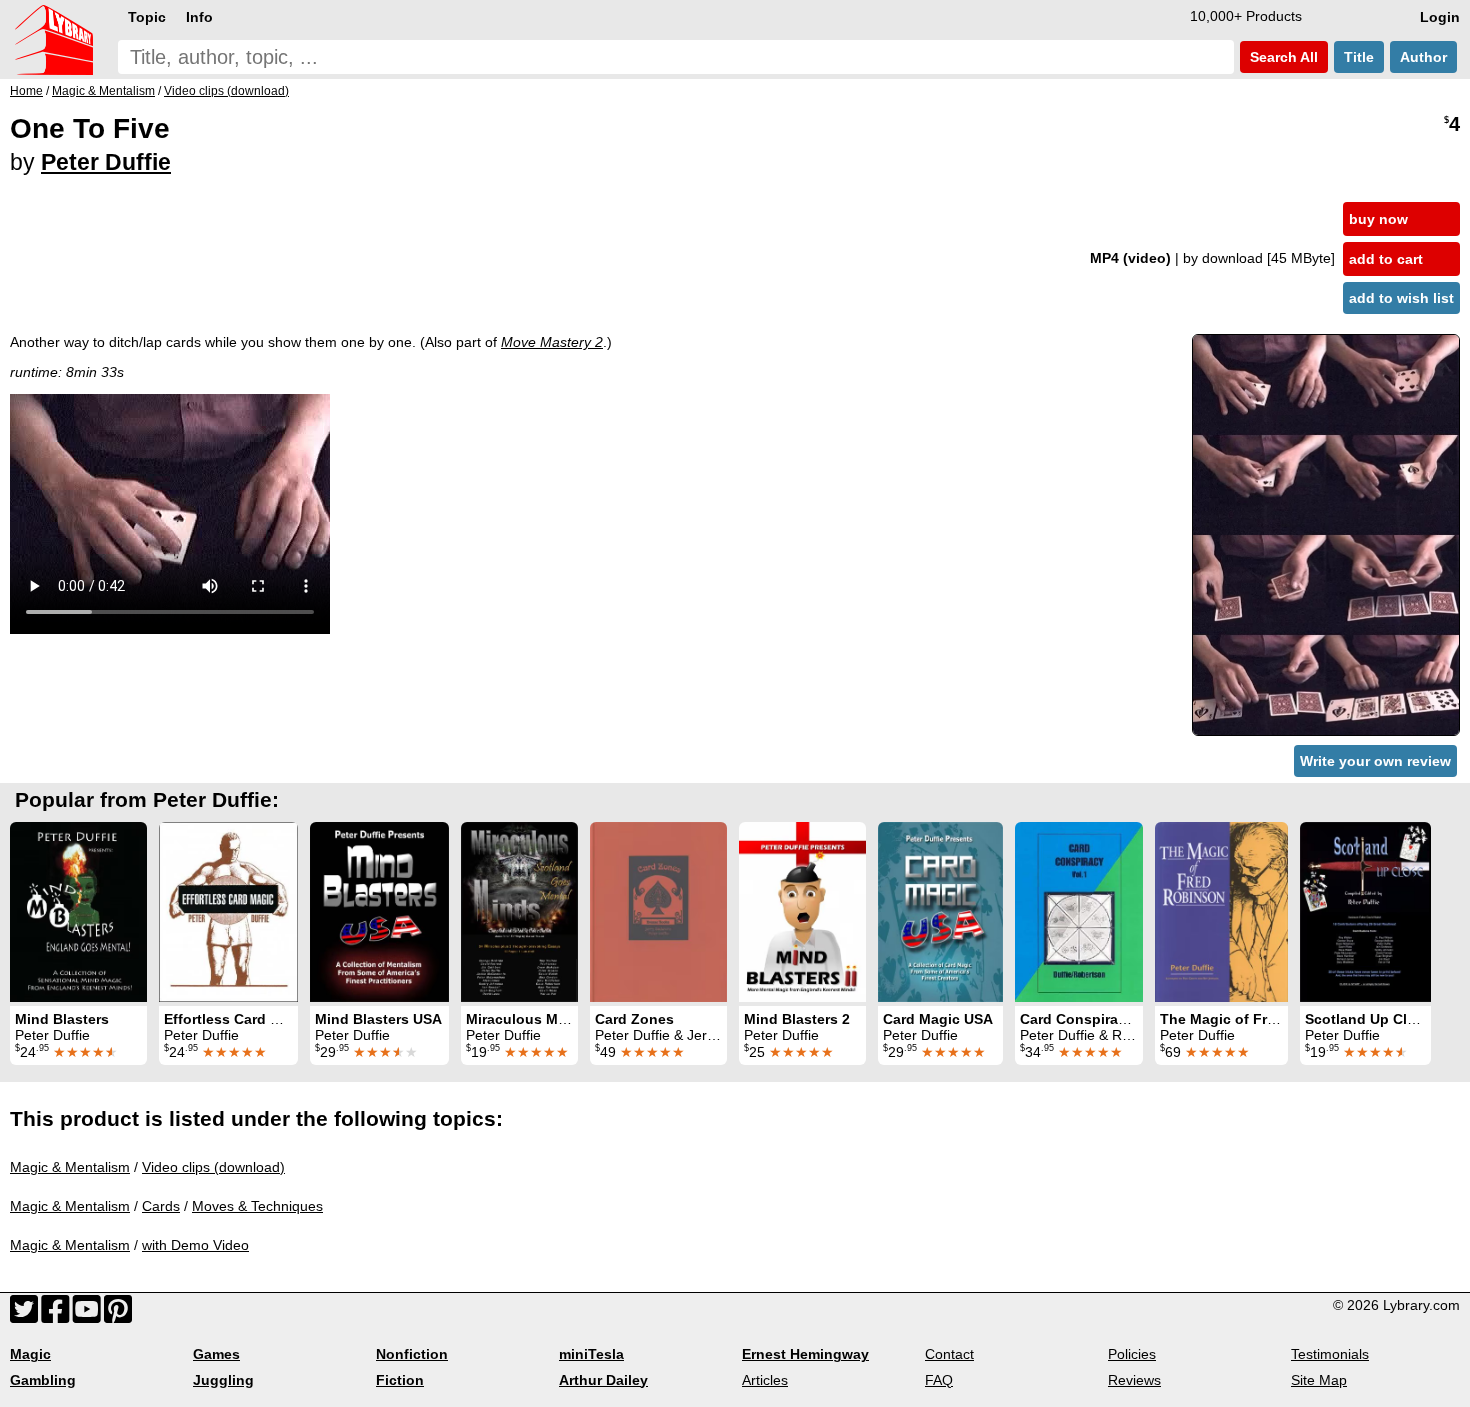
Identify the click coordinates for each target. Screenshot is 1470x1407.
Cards (161, 1206)
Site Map (1319, 1380)
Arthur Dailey (603, 1380)
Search (1282, 57)
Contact (949, 1354)
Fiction (400, 1380)
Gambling (43, 1380)
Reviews (1134, 1380)
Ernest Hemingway (805, 1354)
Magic (30, 1354)
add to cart (1386, 259)
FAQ (939, 1380)
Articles (765, 1380)
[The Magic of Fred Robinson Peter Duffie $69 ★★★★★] (1221, 912)
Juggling (223, 1380)
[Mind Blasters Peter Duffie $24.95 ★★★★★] (78, 912)
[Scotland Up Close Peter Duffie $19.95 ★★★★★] (1365, 912)
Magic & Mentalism (70, 1167)
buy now (1378, 219)
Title (1359, 57)
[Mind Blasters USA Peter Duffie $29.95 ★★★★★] (379, 912)
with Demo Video (195, 1245)
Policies (1132, 1354)
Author (1423, 57)
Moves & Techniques (257, 1206)
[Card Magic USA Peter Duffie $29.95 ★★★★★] (940, 912)
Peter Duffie (106, 162)
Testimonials (1330, 1354)
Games (216, 1354)
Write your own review (1375, 761)
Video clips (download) (213, 1167)
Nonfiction (412, 1354)
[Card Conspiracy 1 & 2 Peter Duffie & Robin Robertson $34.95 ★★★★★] (1079, 912)
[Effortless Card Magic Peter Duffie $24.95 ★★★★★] (228, 912)
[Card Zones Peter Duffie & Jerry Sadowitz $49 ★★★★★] (658, 912)
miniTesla (591, 1354)
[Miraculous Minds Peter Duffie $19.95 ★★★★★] (519, 912)
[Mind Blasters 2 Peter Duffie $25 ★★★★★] (802, 912)
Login (1440, 17)
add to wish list (1401, 298)
